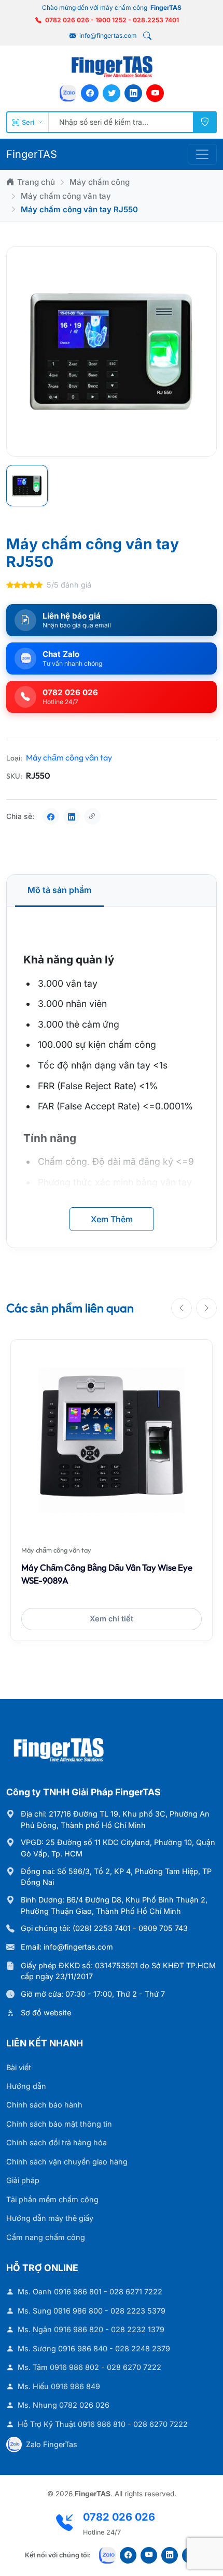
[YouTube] (155, 93)
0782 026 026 (67, 20)
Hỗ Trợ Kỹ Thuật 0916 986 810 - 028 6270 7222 (103, 2424)
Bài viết (19, 2067)
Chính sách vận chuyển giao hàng (67, 2162)
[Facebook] (90, 93)
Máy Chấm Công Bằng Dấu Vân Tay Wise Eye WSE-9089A (107, 1574)
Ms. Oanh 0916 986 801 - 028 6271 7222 (90, 2292)
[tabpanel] (112, 1077)
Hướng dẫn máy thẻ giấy (50, 2218)
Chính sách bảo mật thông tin (59, 2124)
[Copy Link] (92, 816)
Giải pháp (23, 2180)
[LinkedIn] (133, 93)
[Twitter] (112, 93)
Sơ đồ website (46, 2013)
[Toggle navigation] (202, 154)
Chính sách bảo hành (44, 2105)
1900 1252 (111, 20)
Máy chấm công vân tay (66, 196)
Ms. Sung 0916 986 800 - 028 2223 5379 (92, 2311)
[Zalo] (68, 93)
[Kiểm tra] (205, 122)
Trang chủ (36, 182)
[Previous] (182, 1308)
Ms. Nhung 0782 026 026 (64, 2405)
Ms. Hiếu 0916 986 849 (59, 2386)
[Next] (206, 1308)
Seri (28, 122)
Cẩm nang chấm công (46, 2237)
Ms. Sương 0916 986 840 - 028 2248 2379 (94, 2348)
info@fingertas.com (107, 35)
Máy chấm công (100, 182)
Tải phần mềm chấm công (52, 2199)
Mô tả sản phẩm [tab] (59, 890)
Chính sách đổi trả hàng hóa (57, 2142)
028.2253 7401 (156, 20)
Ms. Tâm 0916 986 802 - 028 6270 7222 (89, 2367)
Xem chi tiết (112, 1619)
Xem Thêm (112, 1219)
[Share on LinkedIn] (72, 816)
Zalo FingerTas (52, 2444)
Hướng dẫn (26, 2086)
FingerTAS (32, 154)
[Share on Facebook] (51, 816)
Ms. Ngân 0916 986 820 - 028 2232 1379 (91, 2329)
